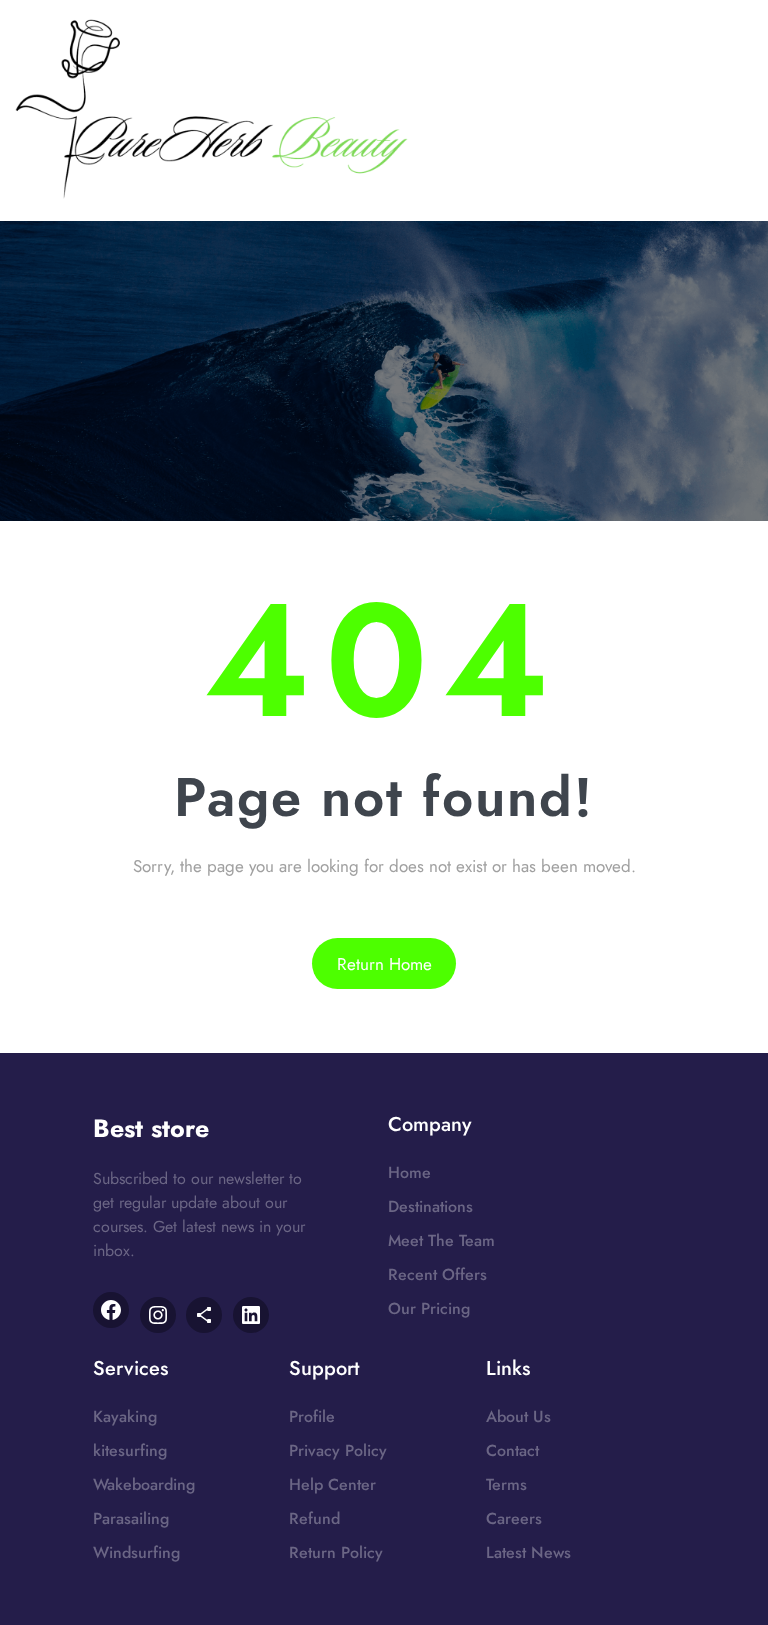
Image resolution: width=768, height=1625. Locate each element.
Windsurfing (136, 1552)
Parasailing (131, 1518)
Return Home (384, 964)
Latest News (528, 1552)
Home (409, 1172)
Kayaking (125, 1416)
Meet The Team (441, 1240)
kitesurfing (130, 1450)
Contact (512, 1450)
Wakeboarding (144, 1484)
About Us (518, 1416)
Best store (151, 1128)
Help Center (332, 1484)
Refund (314, 1518)
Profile (312, 1416)
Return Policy (336, 1552)
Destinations (430, 1206)
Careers (514, 1518)
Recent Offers (437, 1274)
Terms (506, 1484)
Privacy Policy (338, 1450)
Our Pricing (429, 1308)
